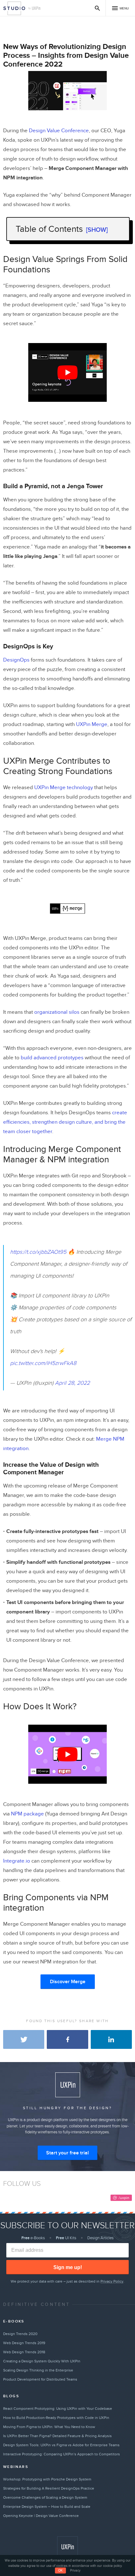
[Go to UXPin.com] (67, 2547)
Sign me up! (68, 2267)
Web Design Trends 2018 (24, 2352)
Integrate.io (17, 1861)
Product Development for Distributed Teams (40, 2379)
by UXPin (35, 8)
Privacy (75, 2571)
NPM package (27, 1814)
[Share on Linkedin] (111, 2039)
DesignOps (16, 660)
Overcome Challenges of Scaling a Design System (45, 2497)
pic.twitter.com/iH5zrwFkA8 (43, 1363)
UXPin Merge (92, 724)
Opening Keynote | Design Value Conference (41, 2516)
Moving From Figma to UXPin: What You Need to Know (49, 2427)
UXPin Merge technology (64, 788)
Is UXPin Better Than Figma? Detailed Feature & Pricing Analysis (57, 2436)
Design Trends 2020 (20, 2334)
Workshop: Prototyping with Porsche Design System (47, 2479)
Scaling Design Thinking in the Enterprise (38, 2370)
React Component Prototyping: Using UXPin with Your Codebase (58, 2409)
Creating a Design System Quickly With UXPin (42, 2361)
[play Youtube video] (67, 372)
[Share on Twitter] (24, 2039)
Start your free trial (67, 2153)
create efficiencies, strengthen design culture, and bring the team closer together (65, 1122)
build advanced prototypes (52, 1058)
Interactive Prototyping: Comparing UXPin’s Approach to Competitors (62, 2454)
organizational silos (57, 1012)
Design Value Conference (59, 131)
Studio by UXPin (14, 8)
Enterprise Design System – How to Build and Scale (47, 2507)
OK (60, 2571)
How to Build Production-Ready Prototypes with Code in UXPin (56, 2418)
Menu (124, 8)
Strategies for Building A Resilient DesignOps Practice (49, 2488)
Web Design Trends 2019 (24, 2343)
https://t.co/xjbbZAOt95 (38, 1252)
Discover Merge (68, 1982)
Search (97, 8)
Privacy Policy (112, 2281)
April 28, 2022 (72, 1383)
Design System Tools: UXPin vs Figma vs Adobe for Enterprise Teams (61, 2445)
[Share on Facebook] (67, 2039)
